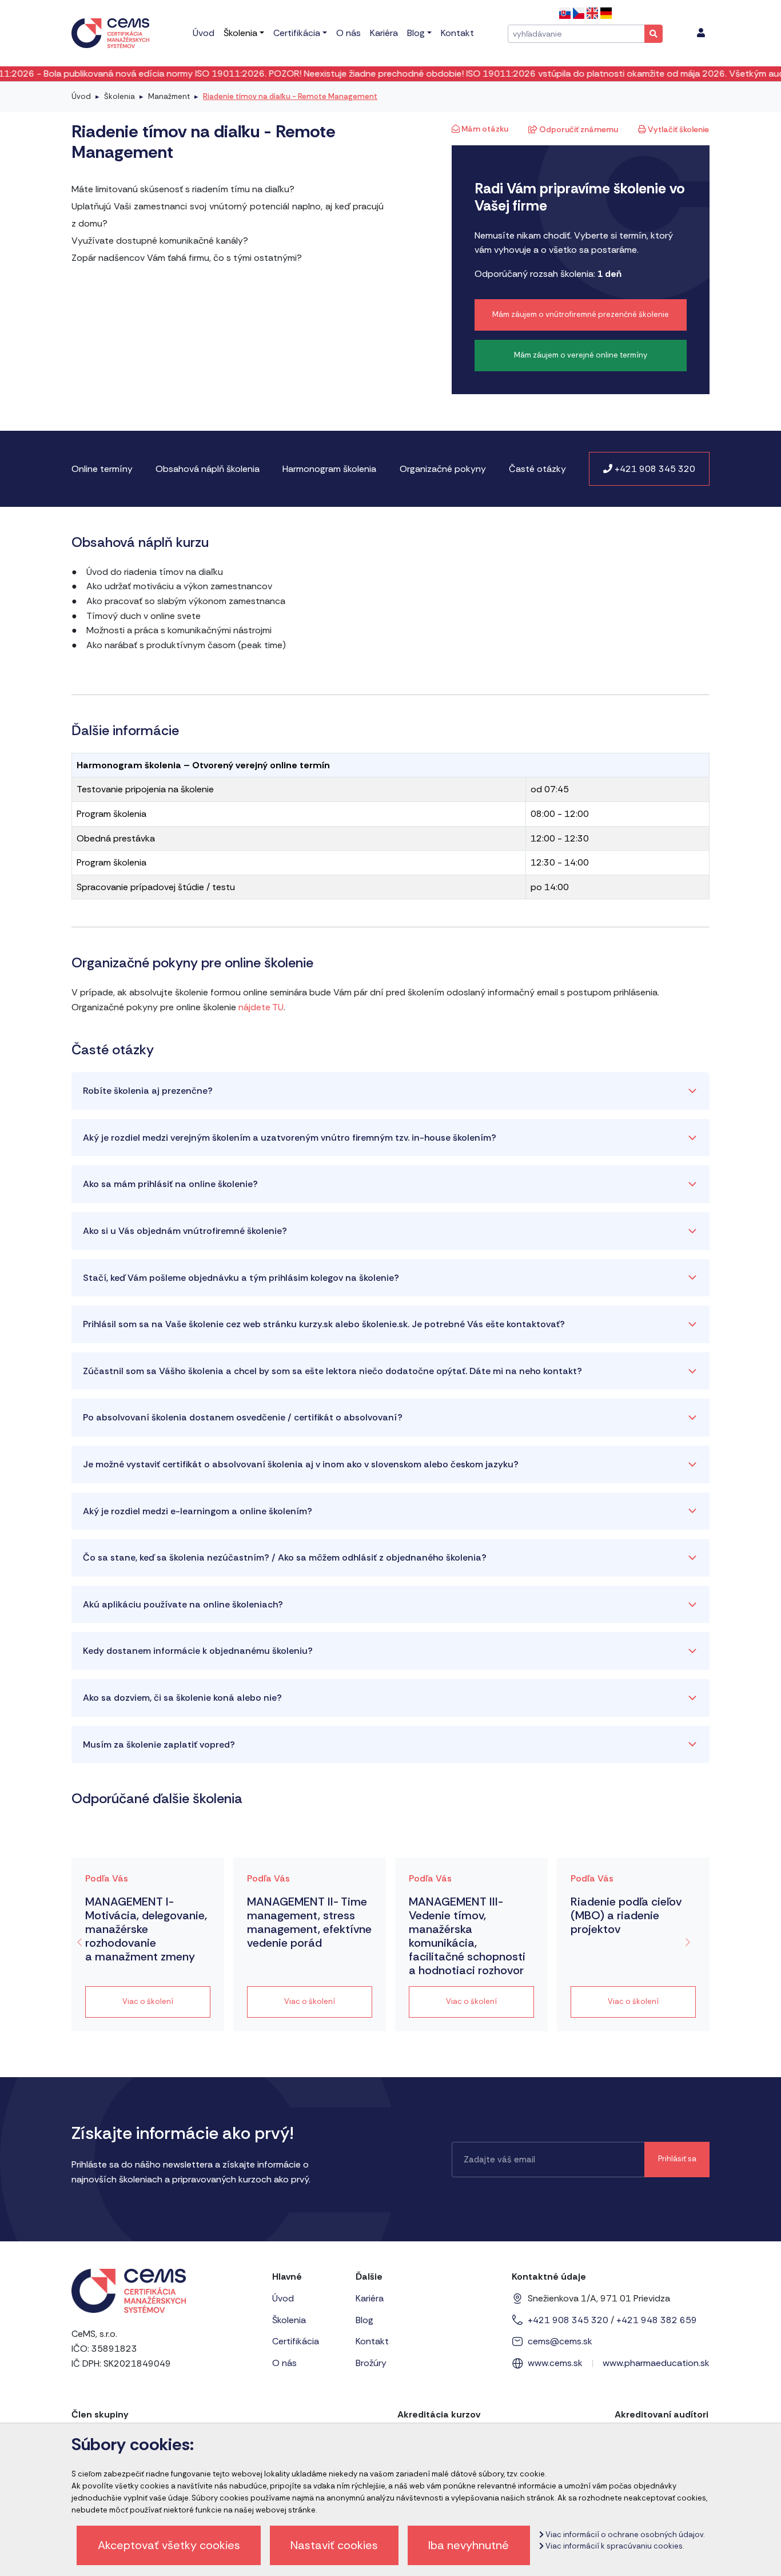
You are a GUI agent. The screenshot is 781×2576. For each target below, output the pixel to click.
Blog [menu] (416, 33)
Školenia (119, 96)
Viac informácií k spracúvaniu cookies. (614, 2546)
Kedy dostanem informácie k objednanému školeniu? (198, 1651)
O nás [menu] (348, 33)
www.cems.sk (555, 2363)
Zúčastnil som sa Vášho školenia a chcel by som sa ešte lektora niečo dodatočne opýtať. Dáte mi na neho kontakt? (332, 1371)
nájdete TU (261, 1007)
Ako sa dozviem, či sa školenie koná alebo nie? (182, 1698)
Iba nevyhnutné (469, 2545)
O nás (284, 2363)
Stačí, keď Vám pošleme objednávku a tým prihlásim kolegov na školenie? (241, 1278)
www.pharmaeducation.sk (656, 2363)
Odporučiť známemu (578, 129)
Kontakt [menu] (457, 33)
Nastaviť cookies (334, 2545)
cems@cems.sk (560, 2341)
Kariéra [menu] (384, 33)
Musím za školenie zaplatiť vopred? (159, 1745)
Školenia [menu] (240, 33)
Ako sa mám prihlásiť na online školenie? (170, 1184)
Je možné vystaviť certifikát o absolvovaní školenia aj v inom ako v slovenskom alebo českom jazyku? (301, 1464)
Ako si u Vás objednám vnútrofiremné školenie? (185, 1231)
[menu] (701, 33)
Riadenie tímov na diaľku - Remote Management (290, 96)
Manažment (169, 96)
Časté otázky (537, 469)
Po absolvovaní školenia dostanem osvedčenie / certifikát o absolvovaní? (243, 1417)
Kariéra (370, 2298)
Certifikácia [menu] (297, 33)
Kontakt (372, 2341)
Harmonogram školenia (329, 469)
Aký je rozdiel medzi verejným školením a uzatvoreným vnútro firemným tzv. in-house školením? (290, 1138)
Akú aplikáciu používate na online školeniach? (183, 1604)
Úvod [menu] (204, 33)
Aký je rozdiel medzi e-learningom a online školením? (198, 1511)
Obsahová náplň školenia (208, 469)
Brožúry (371, 2363)
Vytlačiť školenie (678, 129)
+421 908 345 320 (654, 469)
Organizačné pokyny (443, 469)
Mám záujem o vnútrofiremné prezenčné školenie (581, 314)
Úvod (81, 96)
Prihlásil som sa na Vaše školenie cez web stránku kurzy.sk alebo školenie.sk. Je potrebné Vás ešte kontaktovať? (324, 1324)
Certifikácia (296, 2341)
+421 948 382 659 (657, 2320)
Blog (364, 2320)
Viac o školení (148, 2001)
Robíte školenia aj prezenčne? (148, 1091)
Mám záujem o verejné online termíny (581, 355)
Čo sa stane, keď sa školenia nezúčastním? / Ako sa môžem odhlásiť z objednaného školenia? (285, 1557)
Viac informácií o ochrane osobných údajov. (624, 2535)
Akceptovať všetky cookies (169, 2545)
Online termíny (102, 469)
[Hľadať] (654, 34)
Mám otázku (484, 129)
